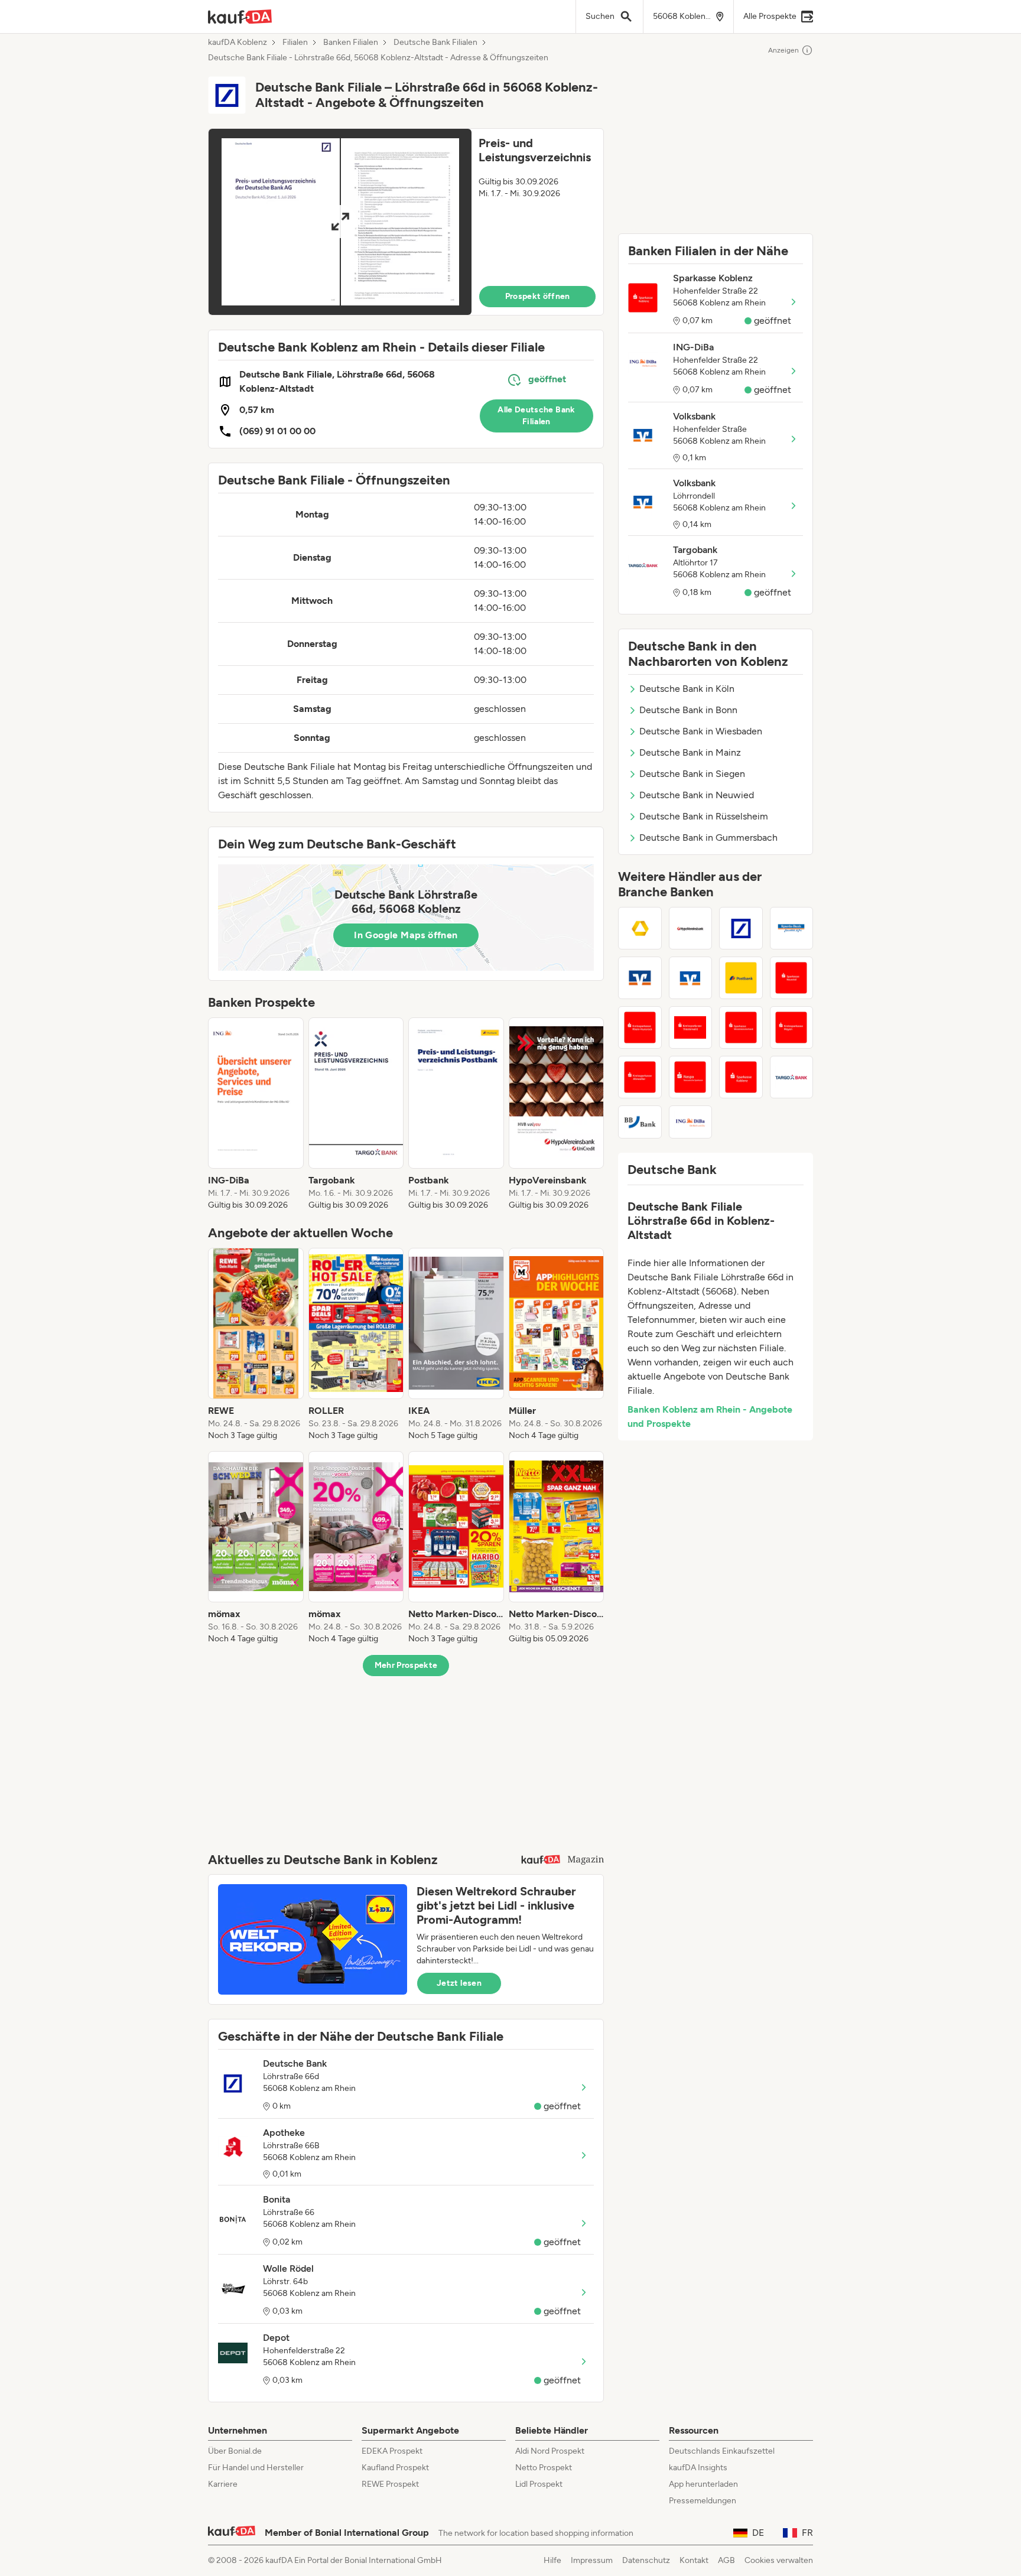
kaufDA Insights (698, 2468)
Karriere (223, 2484)
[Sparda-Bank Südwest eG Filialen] (792, 928)
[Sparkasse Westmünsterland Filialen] (741, 1027)
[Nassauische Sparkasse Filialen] (691, 1077)
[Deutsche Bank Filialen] (741, 928)
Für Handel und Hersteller (256, 2468)
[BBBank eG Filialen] (640, 1122)
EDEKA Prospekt (392, 2451)
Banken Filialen (351, 43)
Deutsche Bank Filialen (435, 43)
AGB (726, 2560)
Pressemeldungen (703, 2501)
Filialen (295, 43)
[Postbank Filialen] (741, 978)
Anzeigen (783, 50)
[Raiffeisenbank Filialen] (640, 978)
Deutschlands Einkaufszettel (722, 2451)
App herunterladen (703, 2484)
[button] (406, 222)
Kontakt (694, 2560)
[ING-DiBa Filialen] (691, 1122)
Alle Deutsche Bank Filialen (536, 416)
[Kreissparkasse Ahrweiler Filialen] (640, 1077)
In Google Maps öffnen (406, 935)
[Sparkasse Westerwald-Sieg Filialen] (691, 1027)
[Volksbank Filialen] (691, 978)
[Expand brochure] (340, 222)
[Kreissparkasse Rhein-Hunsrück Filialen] (640, 1027)
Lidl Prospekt (539, 2484)
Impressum (592, 2560)
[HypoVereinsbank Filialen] (691, 928)
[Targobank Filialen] (792, 1077)
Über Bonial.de (235, 2451)
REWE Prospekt (390, 2484)
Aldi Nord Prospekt (550, 2451)
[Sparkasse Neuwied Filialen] (792, 978)
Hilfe (552, 2560)
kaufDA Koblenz (238, 43)
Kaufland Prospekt (395, 2468)
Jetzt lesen (459, 1983)
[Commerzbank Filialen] (640, 928)
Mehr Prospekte (406, 1665)
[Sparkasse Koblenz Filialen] (741, 1077)
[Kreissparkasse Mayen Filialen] (792, 1027)
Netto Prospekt (544, 2468)
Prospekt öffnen (538, 296)
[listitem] (256, 1114)
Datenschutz (646, 2560)
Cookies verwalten (779, 2560)
